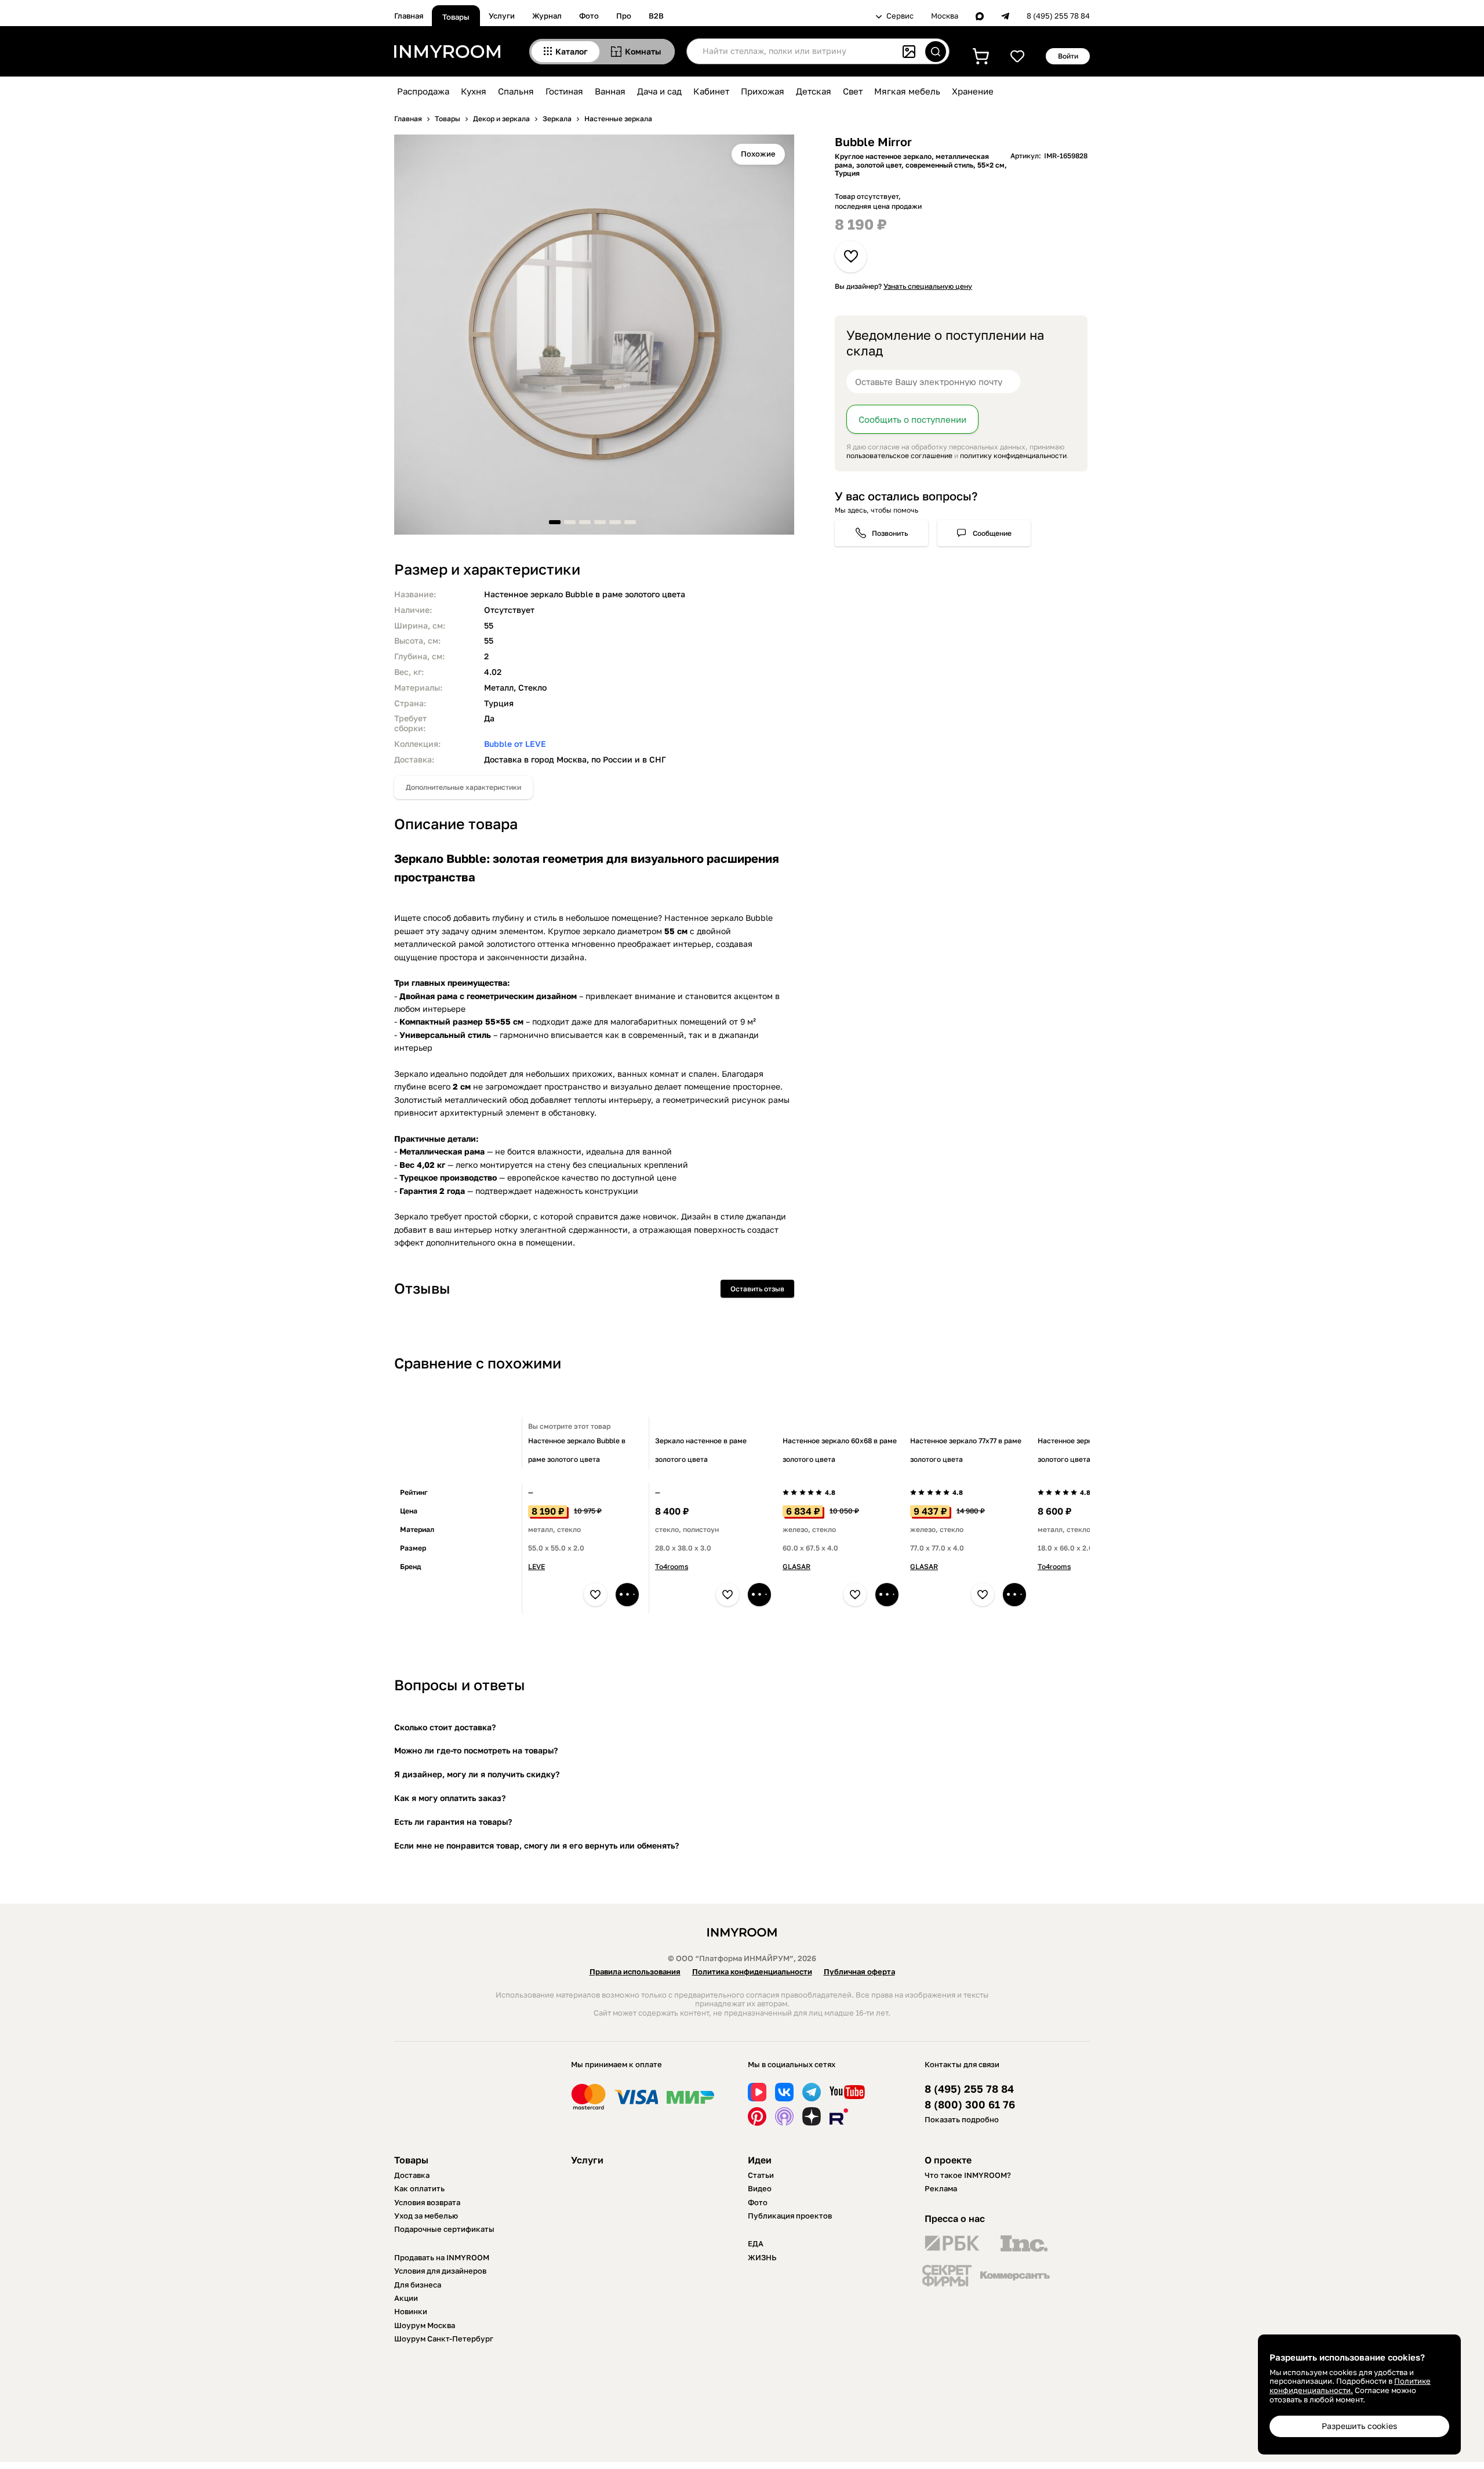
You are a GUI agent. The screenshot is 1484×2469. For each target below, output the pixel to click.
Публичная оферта (859, 1971)
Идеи (760, 2160)
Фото (589, 16)
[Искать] (936, 52)
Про (624, 16)
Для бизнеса (418, 2285)
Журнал (547, 16)
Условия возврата (427, 2202)
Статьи (761, 2175)
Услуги (502, 16)
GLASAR (796, 1566)
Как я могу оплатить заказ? (450, 1798)
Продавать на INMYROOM (442, 2257)
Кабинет (711, 91)
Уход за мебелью (426, 2216)
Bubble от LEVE (515, 744)
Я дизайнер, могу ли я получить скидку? (477, 1774)
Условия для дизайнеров (440, 2271)
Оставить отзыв (757, 1289)
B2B (656, 16)
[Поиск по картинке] (909, 52)
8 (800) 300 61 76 (970, 2105)
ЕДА (756, 2243)
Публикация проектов (790, 2216)
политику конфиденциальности (1013, 455)
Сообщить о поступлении (912, 419)
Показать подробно (962, 2119)
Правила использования (635, 1971)
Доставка (412, 2175)
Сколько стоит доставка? (445, 1727)
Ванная (610, 91)
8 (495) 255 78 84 (1058, 16)
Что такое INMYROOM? (968, 2175)
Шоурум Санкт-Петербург (444, 2339)
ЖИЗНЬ (762, 2257)
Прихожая (763, 91)
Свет (853, 91)
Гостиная (564, 91)
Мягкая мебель (907, 91)
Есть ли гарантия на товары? (453, 1822)
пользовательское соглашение (899, 455)
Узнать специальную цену (928, 286)
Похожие (758, 154)
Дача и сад (659, 91)
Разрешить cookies (1359, 2426)
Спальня (516, 91)
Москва (945, 16)
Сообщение (992, 533)
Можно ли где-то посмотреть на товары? (476, 1750)
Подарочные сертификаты (444, 2229)
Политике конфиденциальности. (1350, 2386)
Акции (406, 2298)
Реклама (941, 2188)
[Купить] (627, 1595)
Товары (456, 17)
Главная (409, 16)
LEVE (537, 1566)
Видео (760, 2188)
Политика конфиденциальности (752, 1971)
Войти (1068, 56)
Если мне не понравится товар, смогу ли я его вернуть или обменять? (537, 1845)
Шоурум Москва (425, 2325)
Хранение (973, 91)
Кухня (474, 91)
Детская (814, 91)
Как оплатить (419, 2188)
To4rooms (672, 1566)
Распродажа (423, 91)
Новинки (411, 2311)
